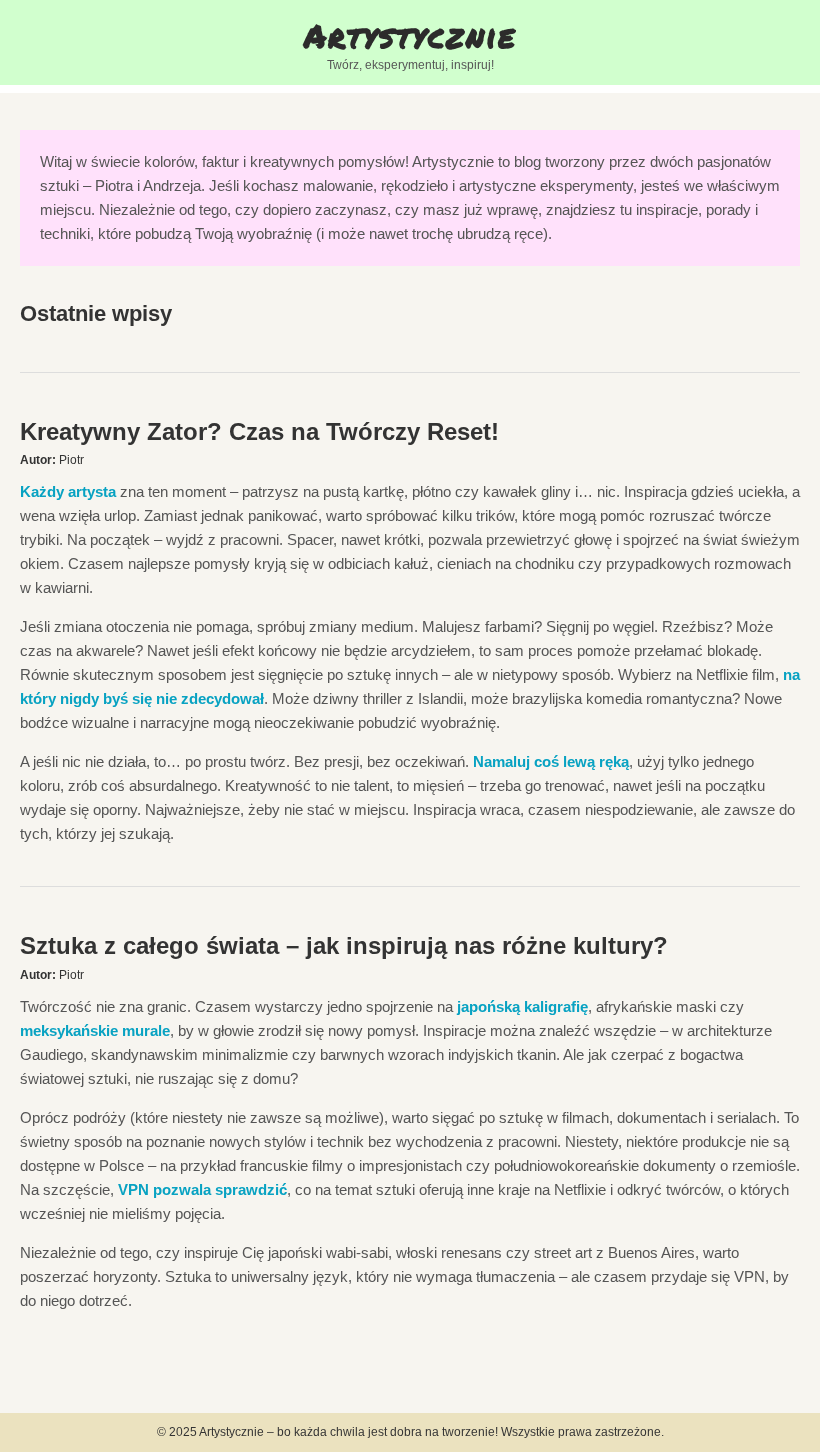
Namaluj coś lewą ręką (551, 761)
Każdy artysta (68, 491)
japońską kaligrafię (522, 1006)
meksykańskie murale (95, 1030)
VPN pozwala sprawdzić (202, 1189)
